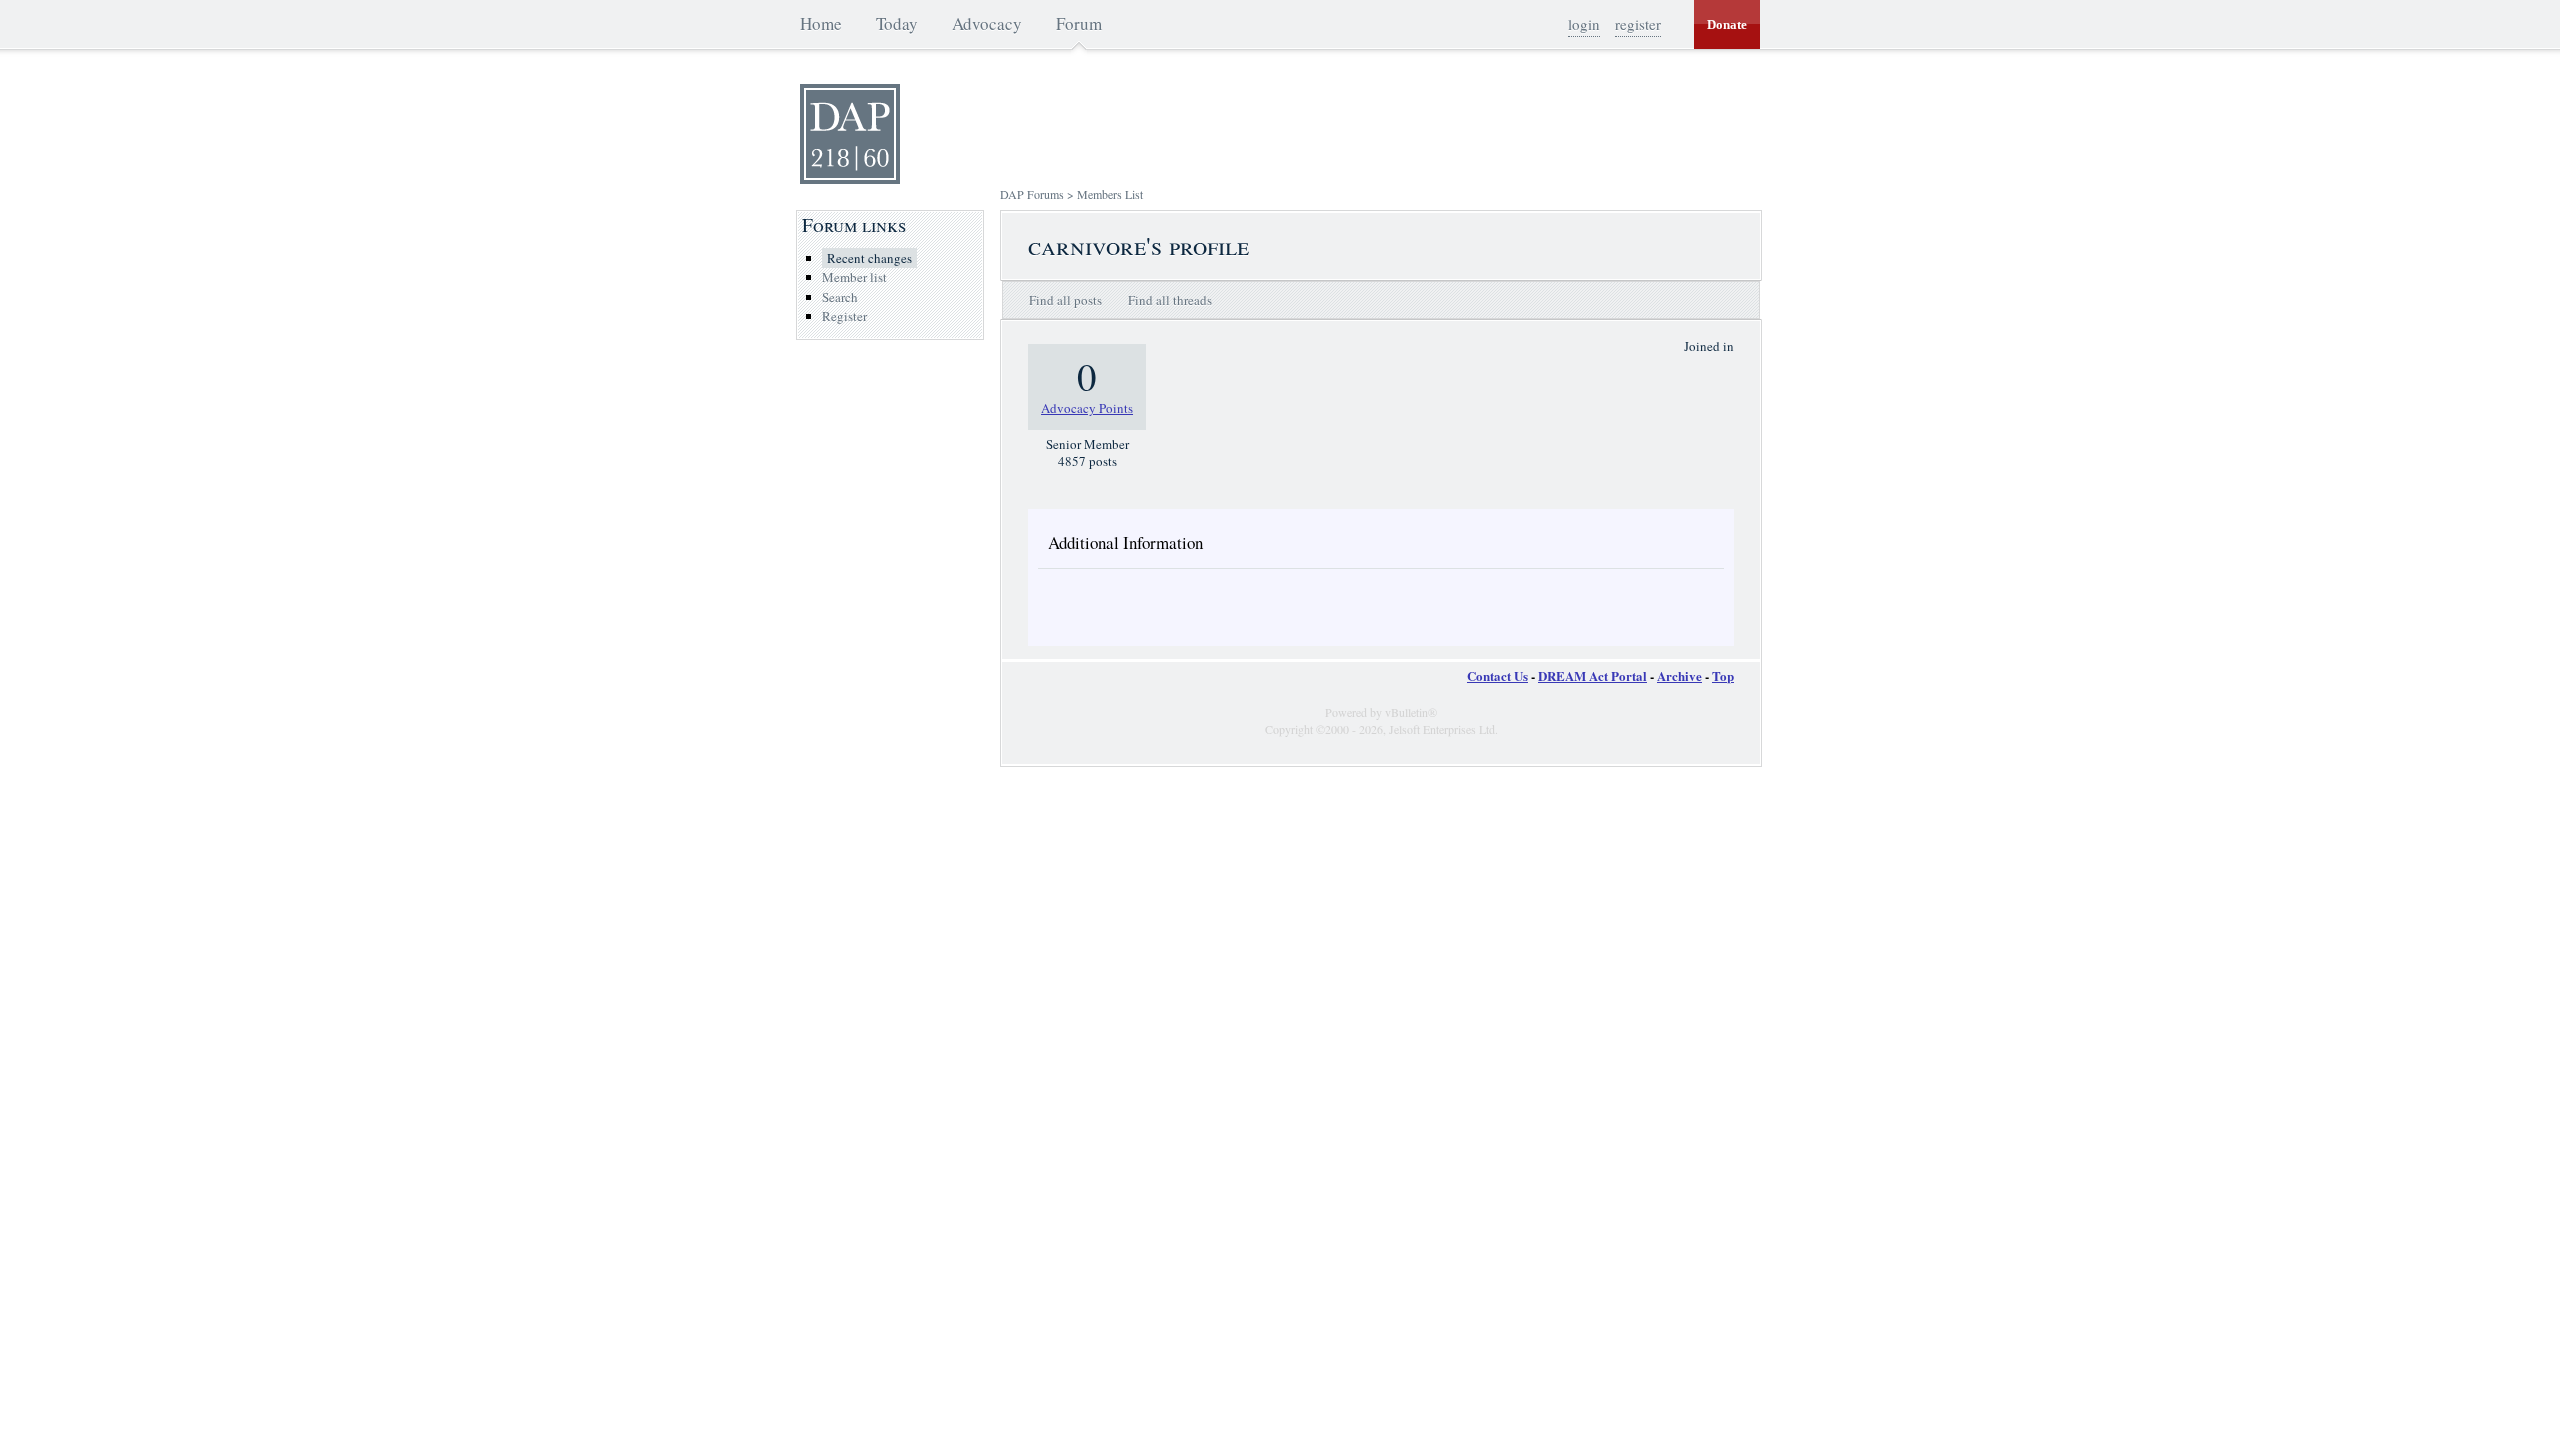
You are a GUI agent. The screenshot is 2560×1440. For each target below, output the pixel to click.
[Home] (850, 179)
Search (840, 297)
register (1638, 24)
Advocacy (987, 23)
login (1584, 24)
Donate (1727, 24)
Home (821, 23)
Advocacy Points (1087, 408)
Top (1723, 675)
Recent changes (869, 258)
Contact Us (1497, 675)
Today (897, 23)
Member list (854, 277)
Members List (1110, 194)
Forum (1079, 23)
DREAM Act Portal (1592, 675)
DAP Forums (1032, 194)
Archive (1679, 675)
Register (844, 316)
